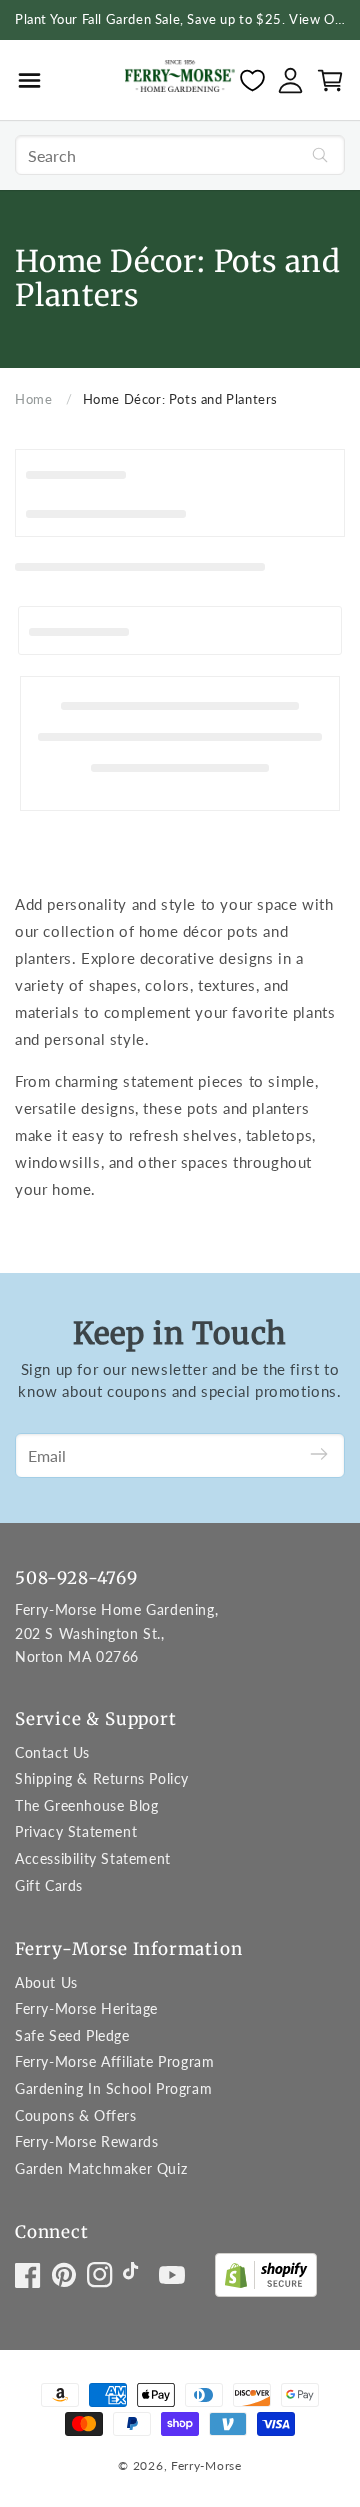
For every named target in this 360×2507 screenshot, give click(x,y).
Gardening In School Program (113, 2088)
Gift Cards (49, 1885)
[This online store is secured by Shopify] (266, 2279)
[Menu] (29, 80)
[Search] (320, 155)
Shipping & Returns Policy (102, 1778)
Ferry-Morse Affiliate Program (114, 2061)
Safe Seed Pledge (72, 2035)
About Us (46, 1982)
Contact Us (52, 1752)
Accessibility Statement (93, 1858)
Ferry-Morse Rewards (86, 2141)
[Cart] (330, 80)
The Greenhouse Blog (86, 1805)
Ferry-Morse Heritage (86, 2008)
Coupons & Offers (76, 2115)
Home (33, 399)
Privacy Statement (76, 1831)
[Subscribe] (319, 1455)
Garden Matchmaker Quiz (101, 2168)
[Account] (290, 80)
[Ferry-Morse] (180, 79)
